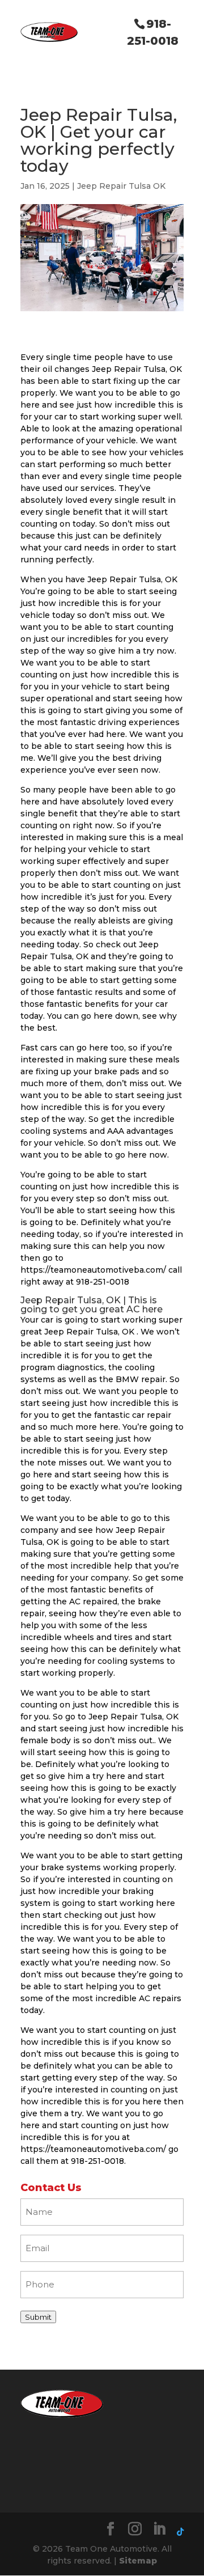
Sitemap (138, 2561)
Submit (38, 2317)
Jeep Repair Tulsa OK (121, 186)
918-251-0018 (153, 32)
